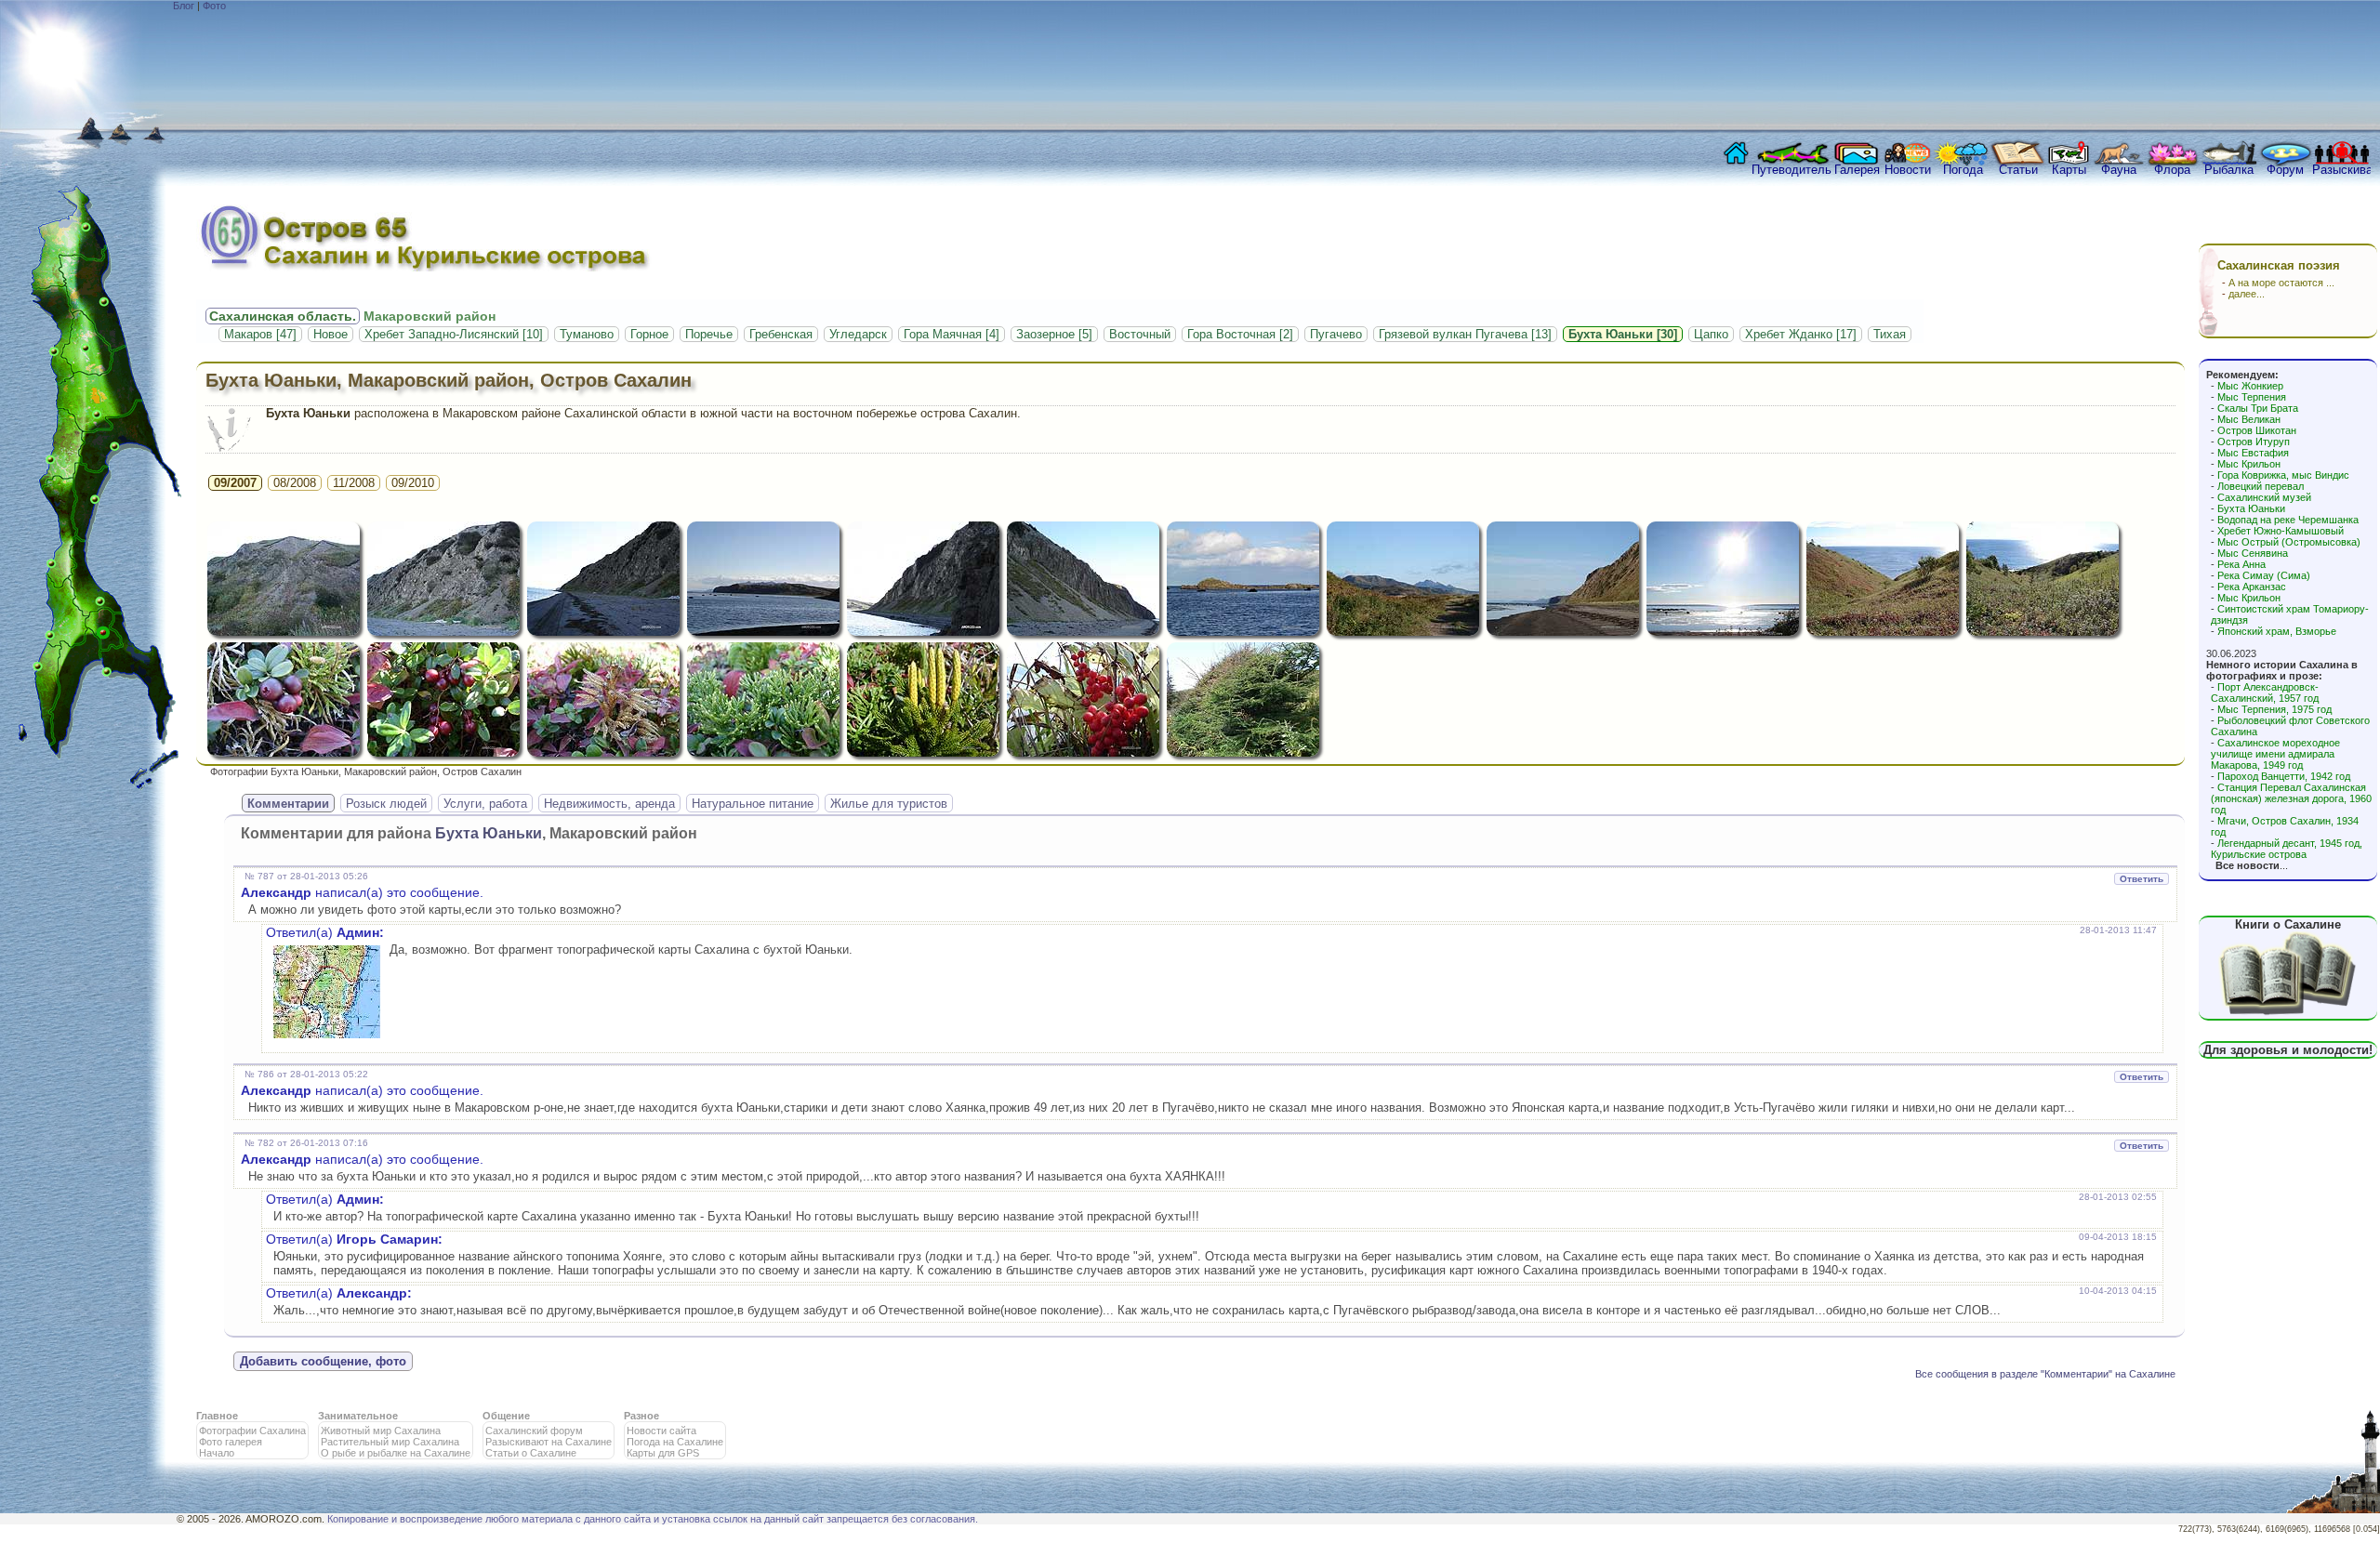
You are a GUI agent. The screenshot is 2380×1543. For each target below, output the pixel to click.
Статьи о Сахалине (531, 1453)
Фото (214, 6)
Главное (217, 1416)
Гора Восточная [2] (1240, 334)
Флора (2172, 170)
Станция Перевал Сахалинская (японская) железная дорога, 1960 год (2291, 798)
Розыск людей (386, 804)
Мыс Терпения (2252, 397)
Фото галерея (231, 1442)
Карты (2069, 170)
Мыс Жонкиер (2250, 386)
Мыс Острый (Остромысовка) (2289, 542)
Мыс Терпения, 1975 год (2274, 709)
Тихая (1890, 334)
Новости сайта (661, 1431)
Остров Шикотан (2257, 430)
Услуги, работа (485, 804)
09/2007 (235, 483)
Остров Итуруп (2254, 442)
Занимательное (358, 1416)
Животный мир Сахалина (381, 1431)
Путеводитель (1792, 170)
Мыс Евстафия (2253, 453)
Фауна (2119, 170)
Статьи (2018, 170)
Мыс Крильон (2249, 464)
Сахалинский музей (2264, 497)
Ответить (2142, 879)
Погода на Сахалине (675, 1442)
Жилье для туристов (889, 804)
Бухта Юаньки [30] (1623, 334)
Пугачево (1336, 334)
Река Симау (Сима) (2264, 575)
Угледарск (858, 334)
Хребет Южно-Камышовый (2281, 531)
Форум (2285, 170)
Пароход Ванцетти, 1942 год (2284, 776)
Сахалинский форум (534, 1431)
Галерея (1857, 170)
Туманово (587, 334)
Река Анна (2241, 564)
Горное (649, 334)
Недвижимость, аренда (609, 804)
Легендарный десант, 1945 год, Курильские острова (2287, 849)
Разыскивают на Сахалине (549, 1442)
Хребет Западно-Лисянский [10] (454, 334)
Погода (1963, 170)
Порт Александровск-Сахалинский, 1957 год (2265, 692)
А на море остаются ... (2281, 283)
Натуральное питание (753, 804)
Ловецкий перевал (2261, 486)
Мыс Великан (2249, 419)
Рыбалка (2229, 170)
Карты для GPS (663, 1453)
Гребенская (781, 334)
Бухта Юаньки (2251, 508)
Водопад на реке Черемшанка (2288, 520)
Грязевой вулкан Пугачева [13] (1465, 334)
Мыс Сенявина (2253, 553)
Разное (641, 1416)
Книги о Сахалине (2288, 924)
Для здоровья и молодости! (2288, 1050)
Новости (1908, 170)
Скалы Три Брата (2258, 408)
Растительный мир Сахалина (390, 1442)
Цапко (1711, 334)
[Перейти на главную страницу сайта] (1732, 158)
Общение (506, 1416)
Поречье (709, 334)
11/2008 (354, 483)
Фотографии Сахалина (252, 1431)
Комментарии (288, 804)
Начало (217, 1453)
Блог (184, 6)
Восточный (1140, 334)
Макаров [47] (260, 334)
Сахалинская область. (283, 316)
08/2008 (295, 483)
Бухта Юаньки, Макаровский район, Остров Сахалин (449, 380)
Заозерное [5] (1054, 334)
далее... (2247, 294)
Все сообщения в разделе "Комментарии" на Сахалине (2045, 1374)
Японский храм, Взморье (2277, 631)
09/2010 (413, 483)
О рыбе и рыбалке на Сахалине (396, 1453)
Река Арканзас (2252, 587)
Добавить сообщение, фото (323, 1361)
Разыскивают (2341, 170)
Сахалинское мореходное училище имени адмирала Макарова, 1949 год (2275, 754)
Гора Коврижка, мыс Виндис (2283, 475)
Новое (331, 334)
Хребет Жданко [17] (1801, 334)
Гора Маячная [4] (952, 334)
